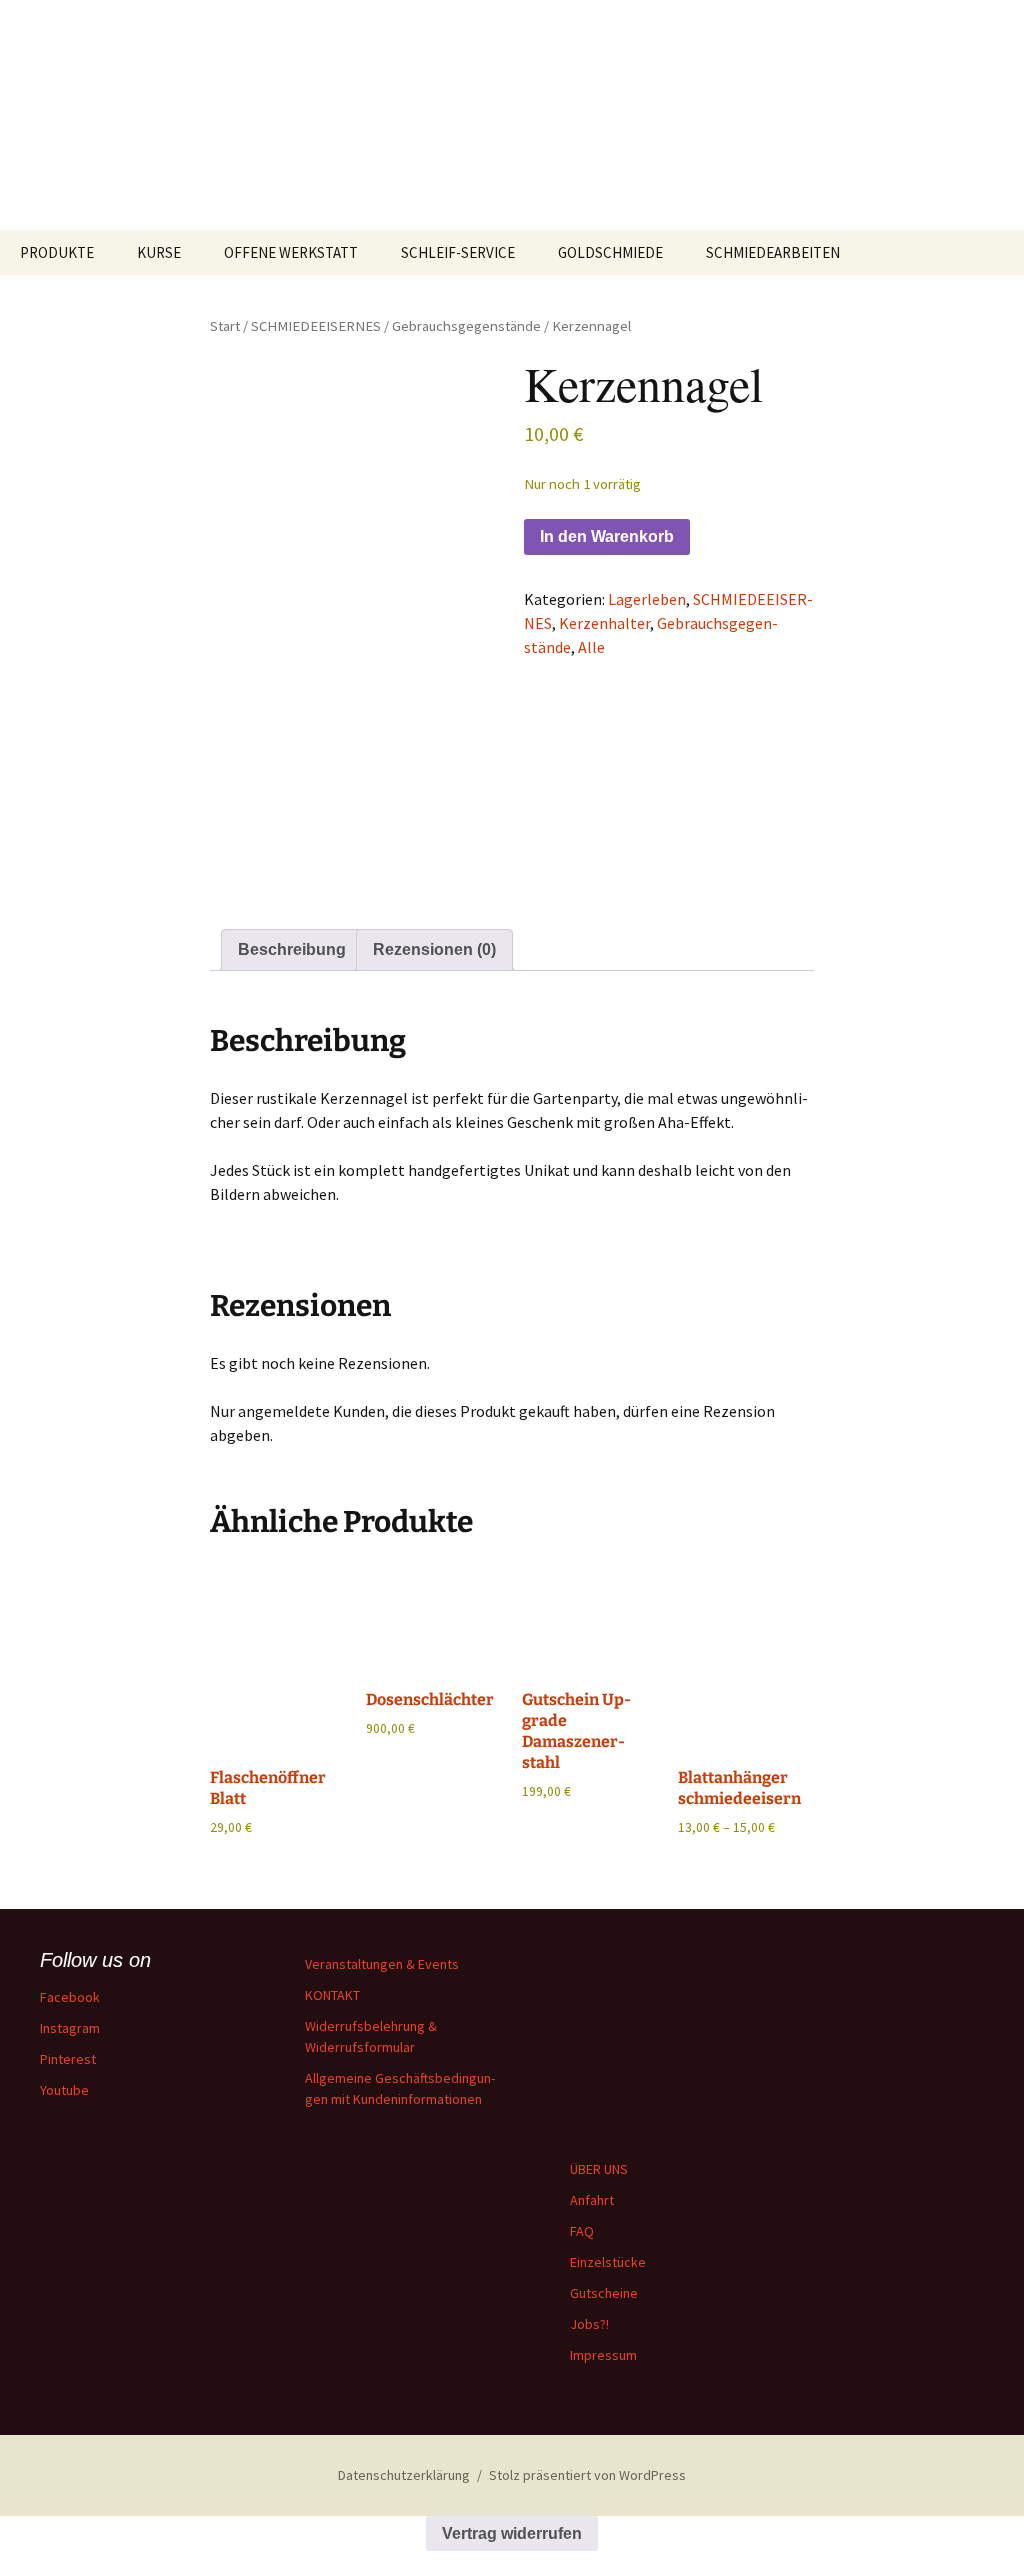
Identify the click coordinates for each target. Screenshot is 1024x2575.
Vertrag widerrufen (512, 2533)
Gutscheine (604, 2293)
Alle (591, 647)
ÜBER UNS (599, 2169)
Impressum (603, 2355)
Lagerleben (647, 599)
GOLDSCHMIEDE (610, 252)
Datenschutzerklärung (404, 2475)
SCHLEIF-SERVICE (458, 252)
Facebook (70, 1997)
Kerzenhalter (604, 623)
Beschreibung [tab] (292, 949)
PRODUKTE (57, 252)
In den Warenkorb (607, 536)
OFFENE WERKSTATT (291, 252)
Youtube (64, 2090)
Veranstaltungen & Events (382, 1964)
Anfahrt (592, 2200)
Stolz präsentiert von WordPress (587, 2475)
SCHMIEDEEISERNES (316, 326)
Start (225, 326)
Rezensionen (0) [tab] (434, 949)
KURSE (159, 252)
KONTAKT (332, 1995)
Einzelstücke (608, 2262)
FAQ (582, 2231)
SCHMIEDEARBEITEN (773, 252)
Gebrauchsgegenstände (466, 326)
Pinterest (68, 2059)
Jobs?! (589, 2324)
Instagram (70, 2028)
